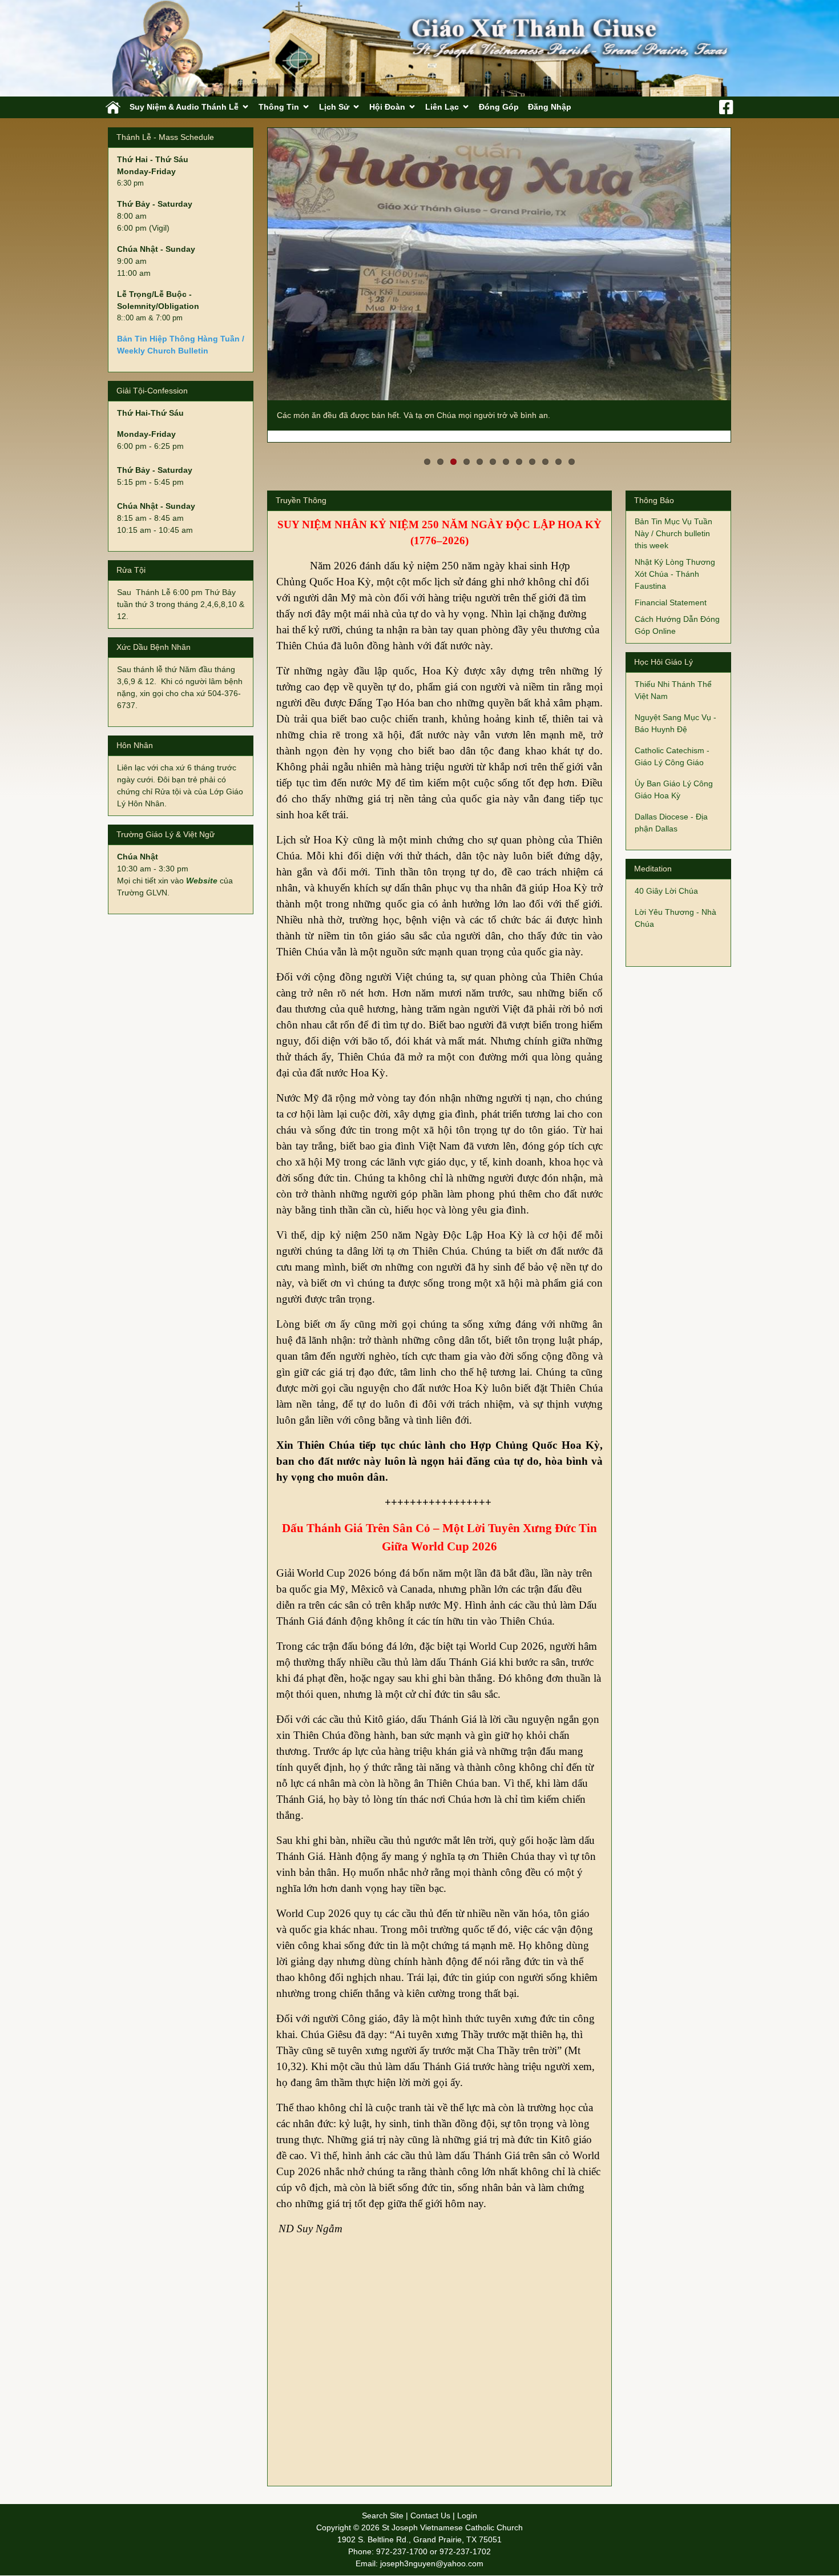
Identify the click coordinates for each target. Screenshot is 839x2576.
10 (545, 450)
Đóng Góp (499, 107)
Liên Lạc (442, 107)
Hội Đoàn (387, 107)
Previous (251, 279)
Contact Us (430, 2504)
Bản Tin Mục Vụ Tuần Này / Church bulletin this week (673, 522)
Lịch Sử (334, 107)
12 (572, 450)
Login (467, 2504)
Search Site (383, 2504)
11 (558, 450)
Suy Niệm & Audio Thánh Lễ (184, 107)
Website (202, 881)
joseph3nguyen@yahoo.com (432, 2552)
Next (748, 279)
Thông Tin (279, 107)
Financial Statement (671, 591)
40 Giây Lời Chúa (666, 879)
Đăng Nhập (550, 107)
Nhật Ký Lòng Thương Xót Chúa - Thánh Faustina (675, 562)
